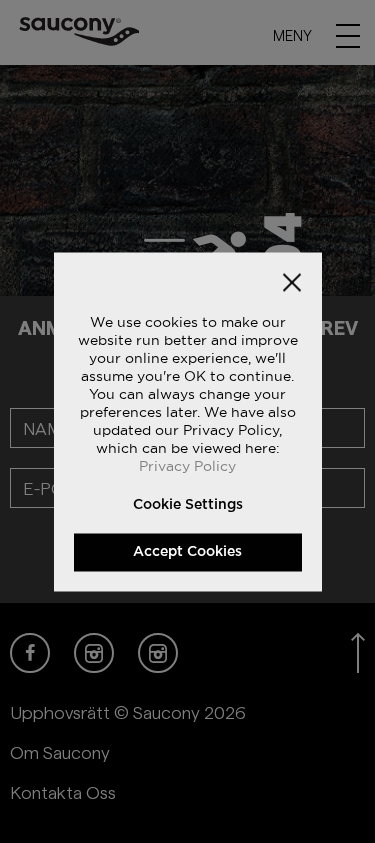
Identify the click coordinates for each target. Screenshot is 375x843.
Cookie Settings (188, 504)
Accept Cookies (187, 551)
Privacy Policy (187, 465)
